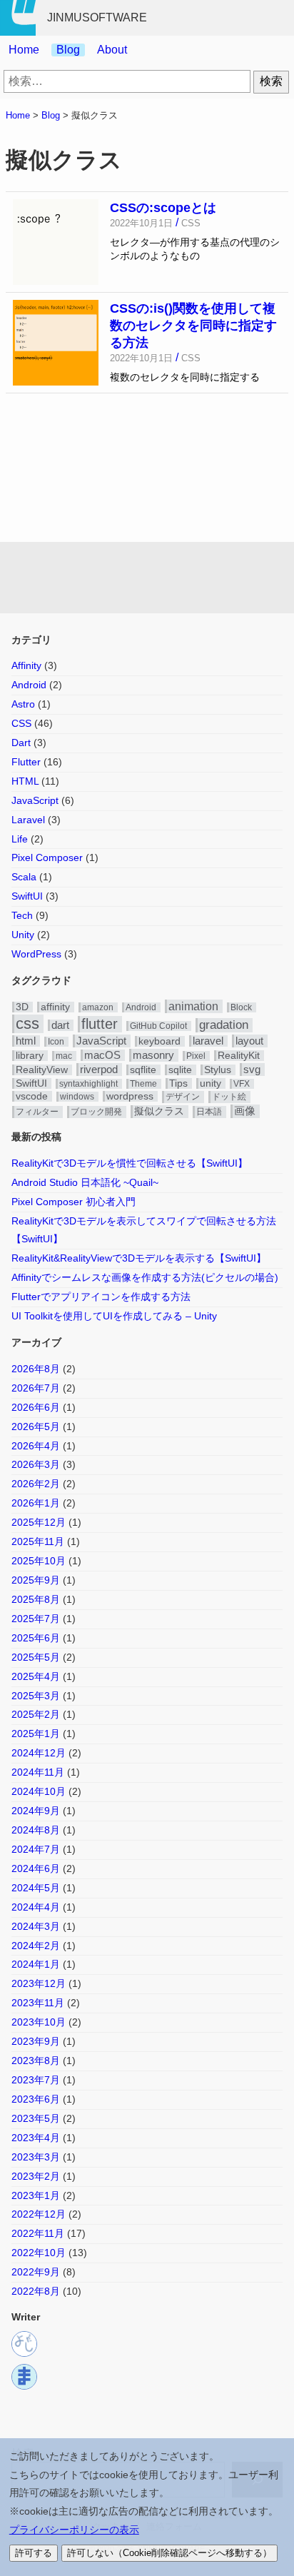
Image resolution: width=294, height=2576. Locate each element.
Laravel (28, 820)
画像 (245, 1111)
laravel (208, 1041)
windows (77, 1097)
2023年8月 (36, 2061)
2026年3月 (36, 1464)
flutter (100, 1024)
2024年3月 (36, 1926)
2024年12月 (39, 1753)
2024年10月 (39, 1791)
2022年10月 (39, 2253)
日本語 (209, 1112)
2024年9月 (36, 1811)
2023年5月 (36, 2118)
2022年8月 (36, 2291)
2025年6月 (36, 1638)
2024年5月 (36, 1888)
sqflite (143, 1070)
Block (241, 1007)
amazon (98, 1007)
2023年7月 (36, 2080)
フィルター (37, 1112)
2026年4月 (36, 1446)
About (112, 50)
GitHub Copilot (158, 1026)
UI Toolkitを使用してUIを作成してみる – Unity (114, 1316)
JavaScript (35, 800)
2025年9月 (36, 1580)
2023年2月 (36, 2176)
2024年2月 (36, 1946)
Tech (22, 915)
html (26, 1041)
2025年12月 (39, 1522)
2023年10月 (39, 2022)
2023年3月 (36, 2157)
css (27, 1023)
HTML (25, 781)
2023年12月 (39, 1983)
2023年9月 (36, 2041)
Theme (143, 1084)
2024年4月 (36, 1907)
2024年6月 (36, 1868)
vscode (32, 1096)
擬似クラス (159, 1111)
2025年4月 (36, 1676)
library (30, 1056)
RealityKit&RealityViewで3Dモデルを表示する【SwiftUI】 (139, 1258)
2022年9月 (36, 2272)
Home (24, 50)
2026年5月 (36, 1427)
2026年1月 (36, 1503)
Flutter (26, 762)
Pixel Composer (47, 857)
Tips (178, 1083)
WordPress (36, 954)
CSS (21, 723)
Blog (68, 50)
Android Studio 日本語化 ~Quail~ (85, 1182)
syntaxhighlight (88, 1084)
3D (22, 1007)
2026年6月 (36, 1407)
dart (60, 1025)
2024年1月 (36, 1964)
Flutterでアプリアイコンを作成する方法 (101, 1297)
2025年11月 (38, 1541)
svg (252, 1069)
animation (193, 1006)
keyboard (159, 1041)
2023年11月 (38, 2003)
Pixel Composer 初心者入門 (73, 1202)
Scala (24, 877)
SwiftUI (27, 896)
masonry (153, 1055)
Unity (23, 935)
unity (211, 1083)
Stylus (218, 1070)
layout (249, 1041)
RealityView (42, 1070)
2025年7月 (36, 1619)
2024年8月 (36, 1830)
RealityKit (239, 1056)
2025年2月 (36, 1714)
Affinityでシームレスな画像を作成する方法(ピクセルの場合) (145, 1277)
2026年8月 (36, 1369)
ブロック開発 (96, 1112)
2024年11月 (38, 1772)
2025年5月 (36, 1657)
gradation (224, 1025)
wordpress (130, 1096)
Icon (56, 1042)
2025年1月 (36, 1734)
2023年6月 (36, 2099)
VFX (242, 1084)
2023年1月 (36, 2195)
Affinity (26, 665)
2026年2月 (36, 1484)
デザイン (183, 1097)
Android (29, 685)
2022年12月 (39, 2214)
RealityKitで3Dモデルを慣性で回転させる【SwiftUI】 (130, 1163)
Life (20, 839)
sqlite (180, 1070)
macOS (102, 1055)
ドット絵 (229, 1097)
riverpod (99, 1069)
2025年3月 (36, 1696)
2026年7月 (36, 1388)
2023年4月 (36, 2138)
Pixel (196, 1056)
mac (64, 1056)
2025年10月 (39, 1561)
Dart (21, 743)
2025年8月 (36, 1599)
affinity (55, 1007)
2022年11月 (38, 2233)
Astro (23, 704)
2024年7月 (36, 1849)
